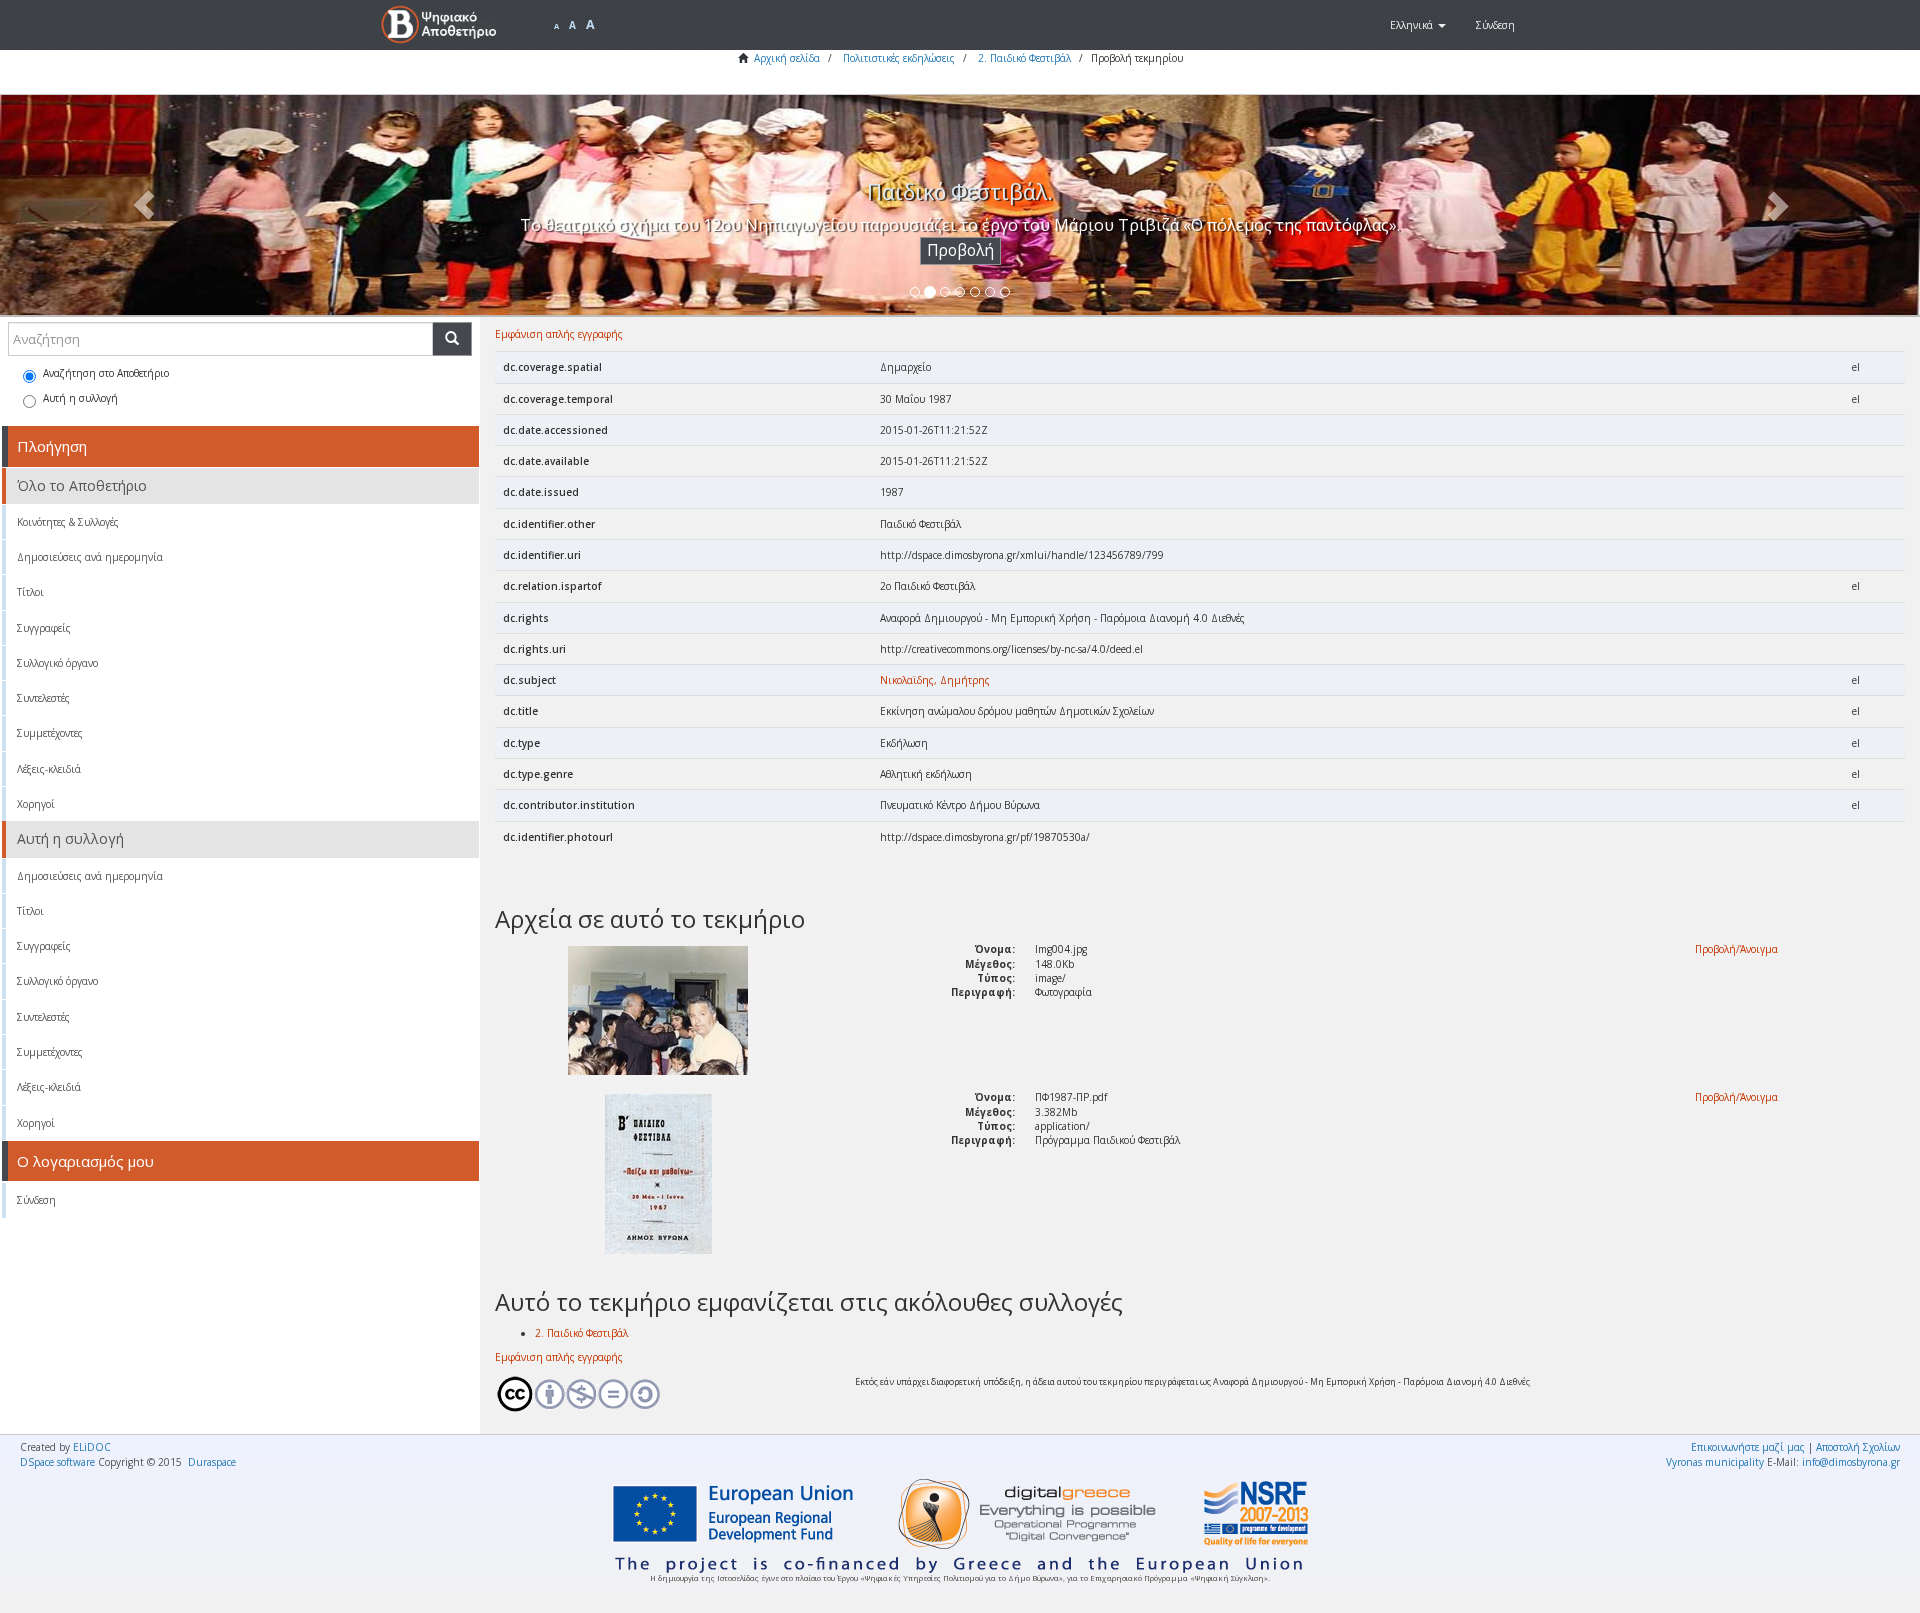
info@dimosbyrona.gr (1851, 1462)
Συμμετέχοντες (50, 733)
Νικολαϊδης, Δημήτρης (935, 680)
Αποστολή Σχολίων (1858, 1447)
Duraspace (212, 1462)
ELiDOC (92, 1447)
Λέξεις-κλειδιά (49, 769)
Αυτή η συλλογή (80, 398)
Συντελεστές (43, 698)
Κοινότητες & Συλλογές (68, 522)
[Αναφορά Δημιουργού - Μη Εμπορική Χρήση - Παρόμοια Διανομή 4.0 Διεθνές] (660, 1394)
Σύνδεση (36, 1200)
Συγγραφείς (44, 628)
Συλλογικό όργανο (57, 663)
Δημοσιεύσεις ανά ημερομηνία (90, 557)
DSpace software (57, 1462)
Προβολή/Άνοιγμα (1736, 949)
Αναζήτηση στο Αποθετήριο (106, 373)
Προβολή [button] (960, 250)
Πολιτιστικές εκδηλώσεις (899, 58)
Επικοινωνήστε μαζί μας (1748, 1447)
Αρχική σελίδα (787, 58)
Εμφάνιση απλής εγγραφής (559, 334)
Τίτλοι (30, 592)
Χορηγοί (36, 804)
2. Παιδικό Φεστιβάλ (1024, 58)
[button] (1418, 25)
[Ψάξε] (452, 339)
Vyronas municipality (1715, 1462)
